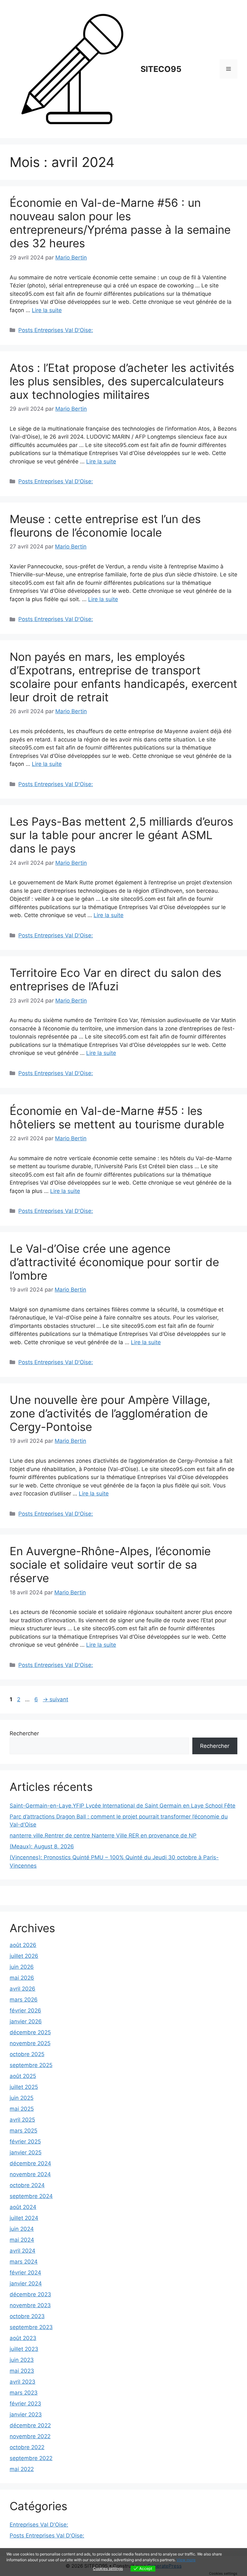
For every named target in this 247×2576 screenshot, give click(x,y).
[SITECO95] (72, 69)
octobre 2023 (27, 2316)
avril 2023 (23, 2382)
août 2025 (23, 2076)
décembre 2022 (30, 2425)
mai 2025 (22, 2109)
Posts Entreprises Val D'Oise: (56, 330)
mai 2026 (22, 1978)
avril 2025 (22, 2120)
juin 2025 (22, 2098)
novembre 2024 (30, 2174)
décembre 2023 (30, 2294)
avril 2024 (23, 2251)
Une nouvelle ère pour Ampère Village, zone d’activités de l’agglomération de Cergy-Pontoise (110, 1413)
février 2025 (25, 2142)
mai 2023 (22, 2371)
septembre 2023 (31, 2327)
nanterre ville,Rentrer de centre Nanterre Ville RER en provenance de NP (103, 1836)
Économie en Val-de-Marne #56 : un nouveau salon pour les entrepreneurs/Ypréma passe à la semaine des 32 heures (120, 223)
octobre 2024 (27, 2185)
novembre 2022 (30, 2436)
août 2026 (23, 1945)
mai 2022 (22, 2469)
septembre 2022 (31, 2458)
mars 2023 (24, 2393)
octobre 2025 (27, 2054)
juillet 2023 (24, 2349)
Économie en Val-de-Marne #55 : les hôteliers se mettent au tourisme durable (117, 1117)
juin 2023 (22, 2360)
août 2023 (23, 2338)
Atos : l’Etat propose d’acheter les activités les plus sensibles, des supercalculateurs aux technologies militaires (122, 381)
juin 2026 (22, 1967)
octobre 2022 (27, 2447)
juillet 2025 (24, 2087)
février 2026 (25, 2011)
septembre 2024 (31, 2196)
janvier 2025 (26, 2152)
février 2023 (25, 2404)
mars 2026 (24, 2000)
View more (186, 2560)
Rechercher (24, 1733)
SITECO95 (161, 69)
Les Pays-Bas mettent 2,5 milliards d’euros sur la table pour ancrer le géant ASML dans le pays (121, 835)
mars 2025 (23, 2131)
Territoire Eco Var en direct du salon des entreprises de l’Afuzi (115, 979)
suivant (55, 1699)
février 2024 (25, 2273)
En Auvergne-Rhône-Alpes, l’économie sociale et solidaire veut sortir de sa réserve (110, 1564)
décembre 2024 (30, 2163)
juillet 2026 (24, 1956)
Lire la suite (47, 310)
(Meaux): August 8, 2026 (42, 1846)
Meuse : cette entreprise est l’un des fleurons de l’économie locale (105, 526)
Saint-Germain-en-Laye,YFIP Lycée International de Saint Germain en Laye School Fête (123, 1806)
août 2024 (23, 2207)
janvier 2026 (26, 2021)
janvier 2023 (26, 2414)
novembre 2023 (30, 2305)
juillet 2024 (24, 2218)
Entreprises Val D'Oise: (39, 2525)
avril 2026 (23, 1989)
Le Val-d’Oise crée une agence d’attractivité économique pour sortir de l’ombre (114, 1262)
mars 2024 (24, 2262)
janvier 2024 (26, 2283)
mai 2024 (22, 2240)
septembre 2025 (31, 2065)
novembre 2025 (30, 2043)
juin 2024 (22, 2229)
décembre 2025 (30, 2032)
